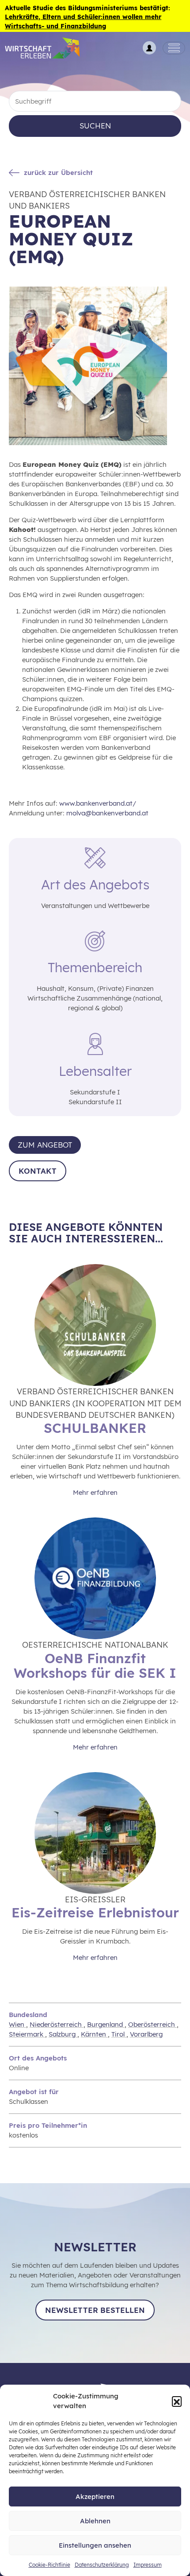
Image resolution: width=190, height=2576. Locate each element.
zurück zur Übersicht (58, 173)
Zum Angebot (45, 1145)
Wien (17, 2024)
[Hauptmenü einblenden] (174, 48)
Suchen (95, 126)
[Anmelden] (149, 48)
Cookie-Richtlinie (49, 2565)
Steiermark (27, 2034)
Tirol (119, 2034)
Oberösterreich (152, 2024)
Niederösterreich (57, 2024)
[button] (177, 2401)
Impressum (148, 2565)
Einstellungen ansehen (95, 2545)
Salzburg (63, 2034)
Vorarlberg (146, 2034)
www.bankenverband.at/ (98, 803)
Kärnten (94, 2034)
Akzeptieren (95, 2496)
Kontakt (38, 1171)
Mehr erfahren (95, 1492)
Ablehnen (95, 2521)
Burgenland (106, 2024)
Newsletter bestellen (95, 2310)
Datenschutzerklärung (102, 2565)
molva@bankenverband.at (107, 813)
